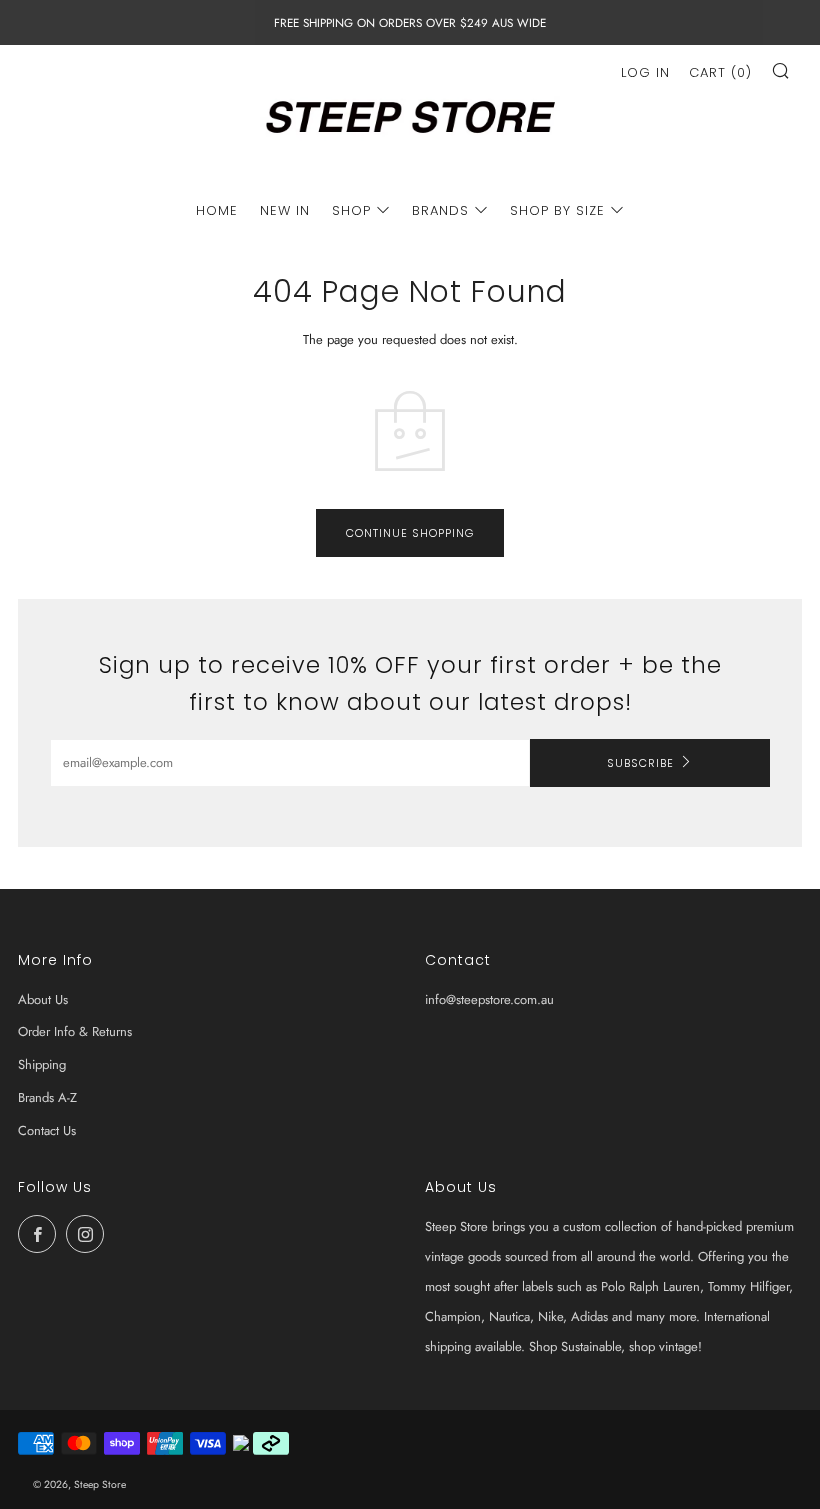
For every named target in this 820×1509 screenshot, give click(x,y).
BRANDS (440, 210)
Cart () (720, 72)
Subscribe (640, 763)
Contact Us (47, 1130)
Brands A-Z (47, 1097)
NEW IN (285, 210)
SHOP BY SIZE (557, 210)
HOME (217, 210)
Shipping (42, 1064)
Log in (645, 72)
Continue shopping (410, 533)
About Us (43, 999)
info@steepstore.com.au (489, 999)
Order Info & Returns (75, 1031)
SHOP (351, 210)
